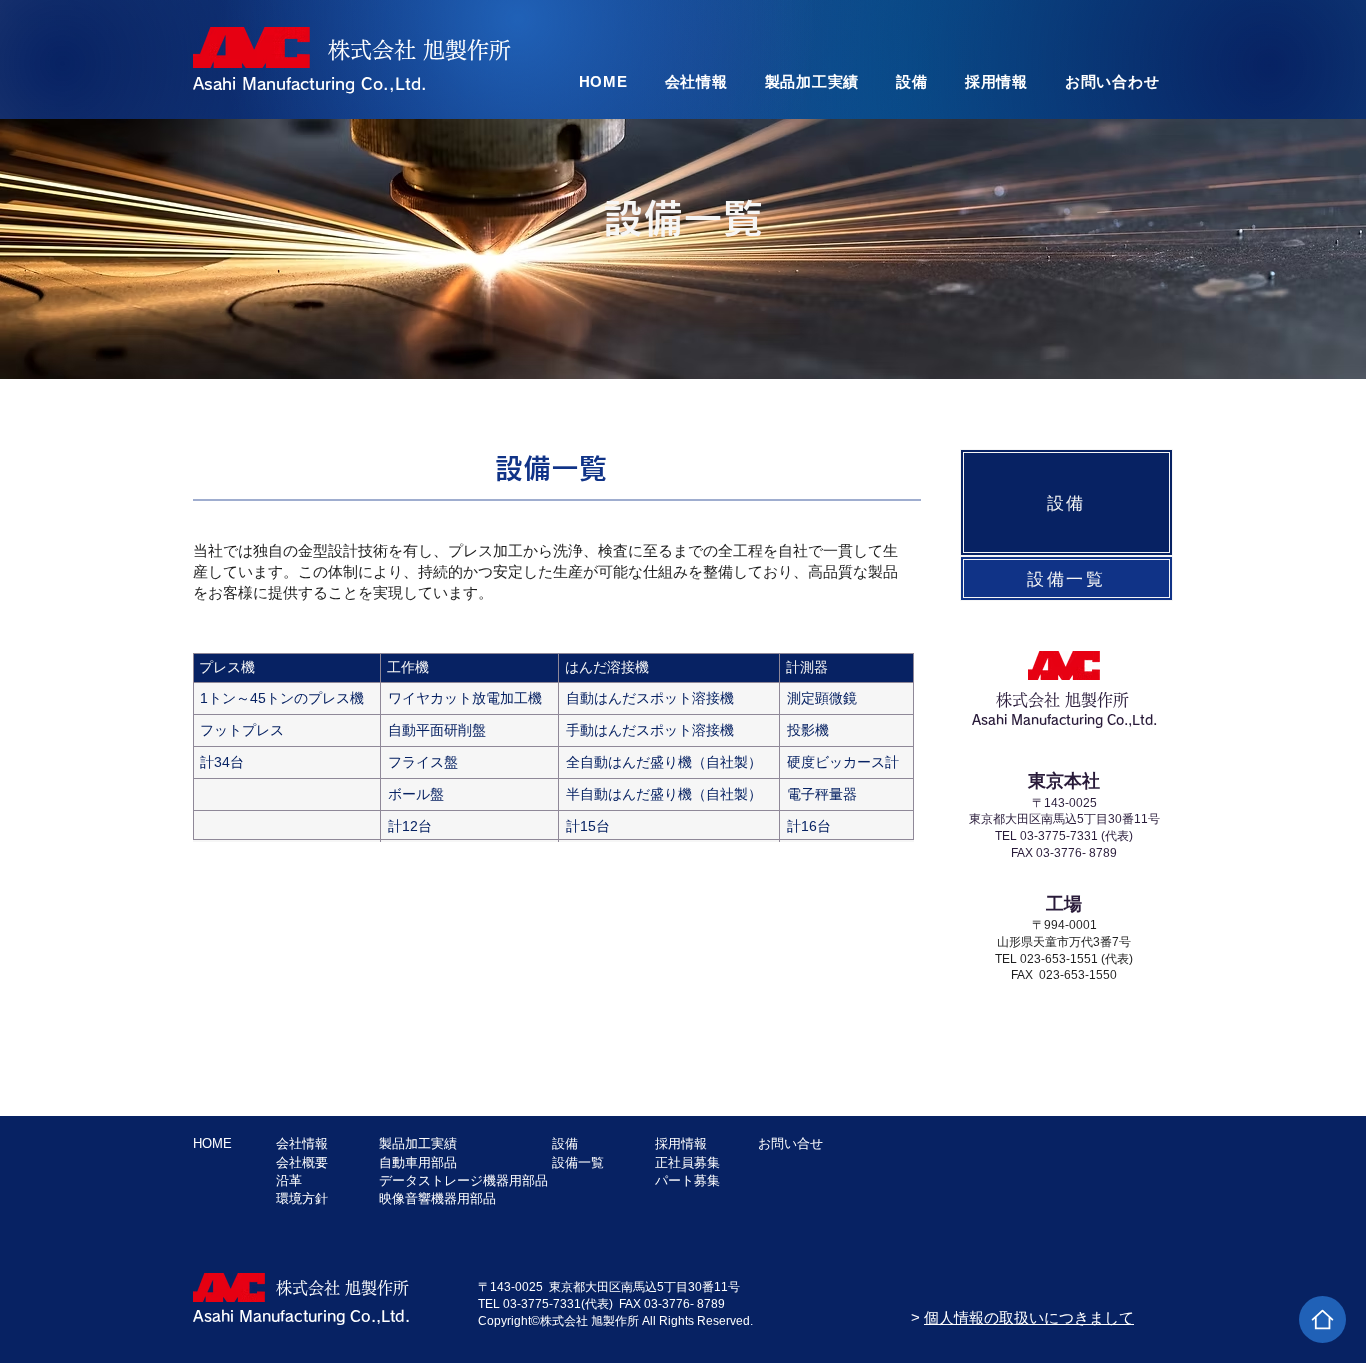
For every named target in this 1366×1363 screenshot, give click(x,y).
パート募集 (687, 1180)
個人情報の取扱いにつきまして (1029, 1317)
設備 (565, 1143)
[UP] (1322, 1319)
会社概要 (302, 1162)
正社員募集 (687, 1162)
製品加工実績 (418, 1143)
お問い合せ (790, 1143)
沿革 (289, 1180)
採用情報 (681, 1143)
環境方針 (302, 1198)
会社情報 (302, 1143)
